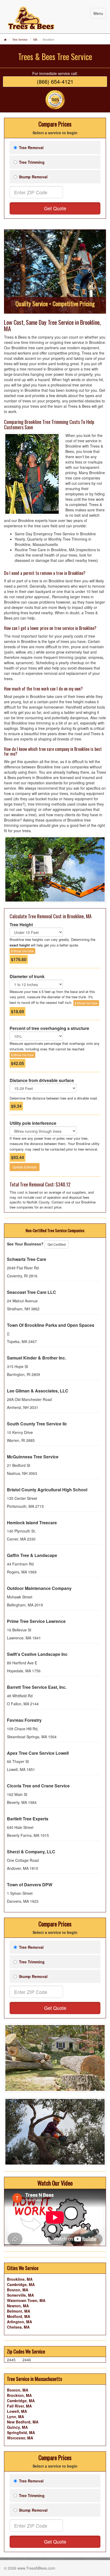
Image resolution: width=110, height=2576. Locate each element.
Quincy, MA (17, 2427)
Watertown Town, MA (26, 2300)
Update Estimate (25, 1167)
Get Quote (55, 208)
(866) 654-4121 (55, 81)
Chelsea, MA (18, 2327)
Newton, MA (18, 2306)
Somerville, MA (20, 2295)
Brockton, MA (19, 2395)
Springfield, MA (21, 2432)
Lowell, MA (17, 2411)
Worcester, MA (20, 2438)
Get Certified (57, 1244)
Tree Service (20, 40)
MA (35, 40)
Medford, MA (19, 2316)
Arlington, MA (19, 2322)
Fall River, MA (19, 2406)
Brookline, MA (20, 2279)
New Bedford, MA (23, 2422)
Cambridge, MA (21, 2284)
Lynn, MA (15, 2417)
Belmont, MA (19, 2311)
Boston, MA (18, 2290)
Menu (98, 13)
